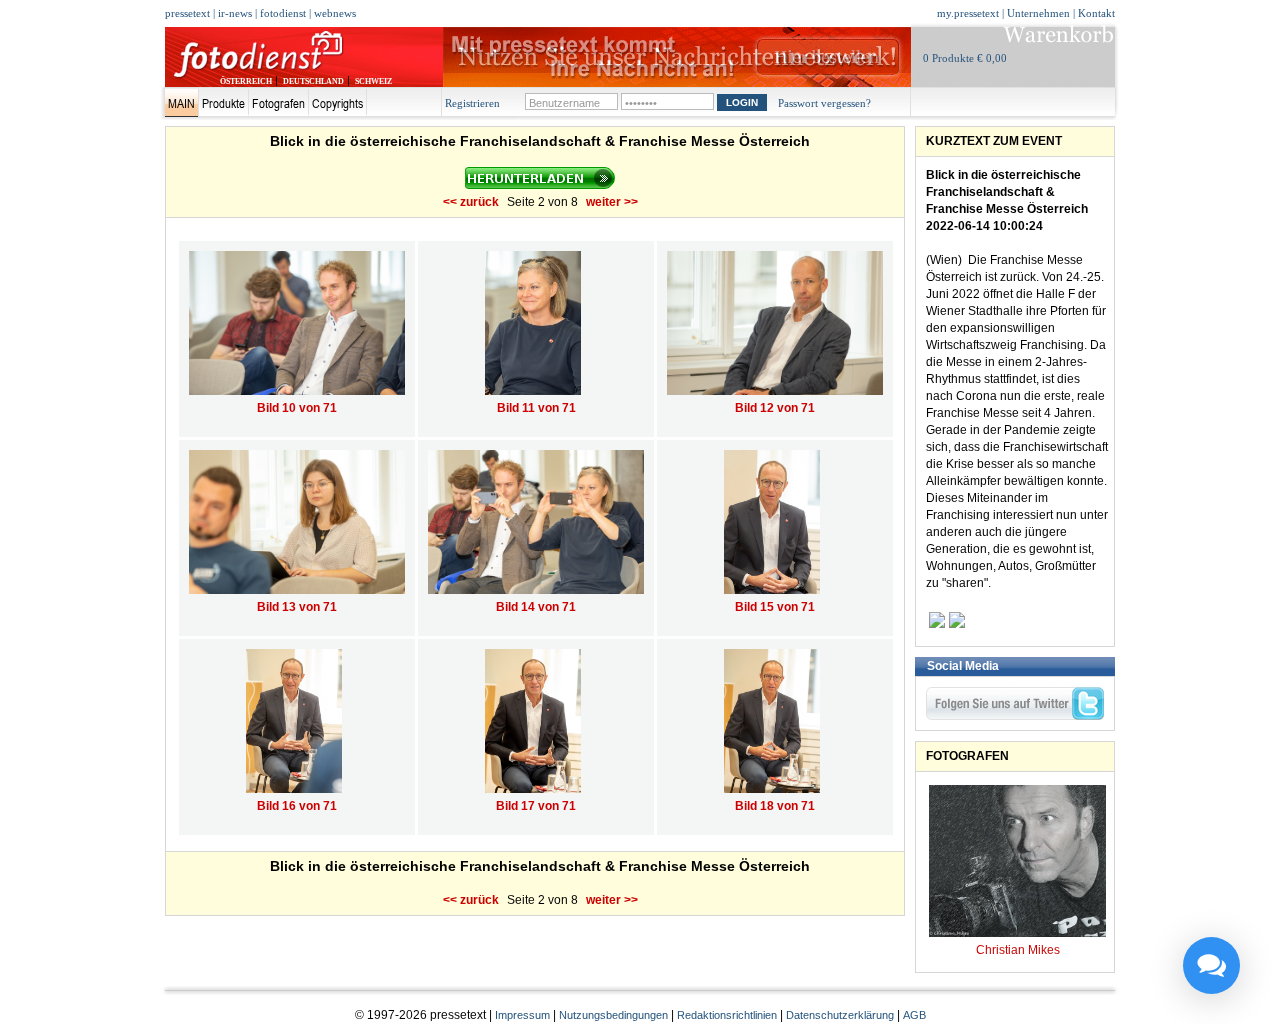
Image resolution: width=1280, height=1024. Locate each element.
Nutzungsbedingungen (613, 1015)
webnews (335, 13)
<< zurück (471, 202)
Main (181, 103)
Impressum (522, 1015)
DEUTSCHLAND (313, 81)
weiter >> (612, 202)
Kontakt (1096, 13)
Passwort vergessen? (824, 103)
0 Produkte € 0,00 (965, 58)
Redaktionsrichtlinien (727, 1015)
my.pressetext (968, 13)
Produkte (223, 103)
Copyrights (337, 103)
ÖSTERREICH (246, 81)
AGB (914, 1015)
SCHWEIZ (373, 81)
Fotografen (278, 103)
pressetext (187, 13)
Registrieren (472, 103)
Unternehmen (1038, 13)
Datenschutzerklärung (840, 1015)
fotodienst (283, 13)
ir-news (235, 13)
